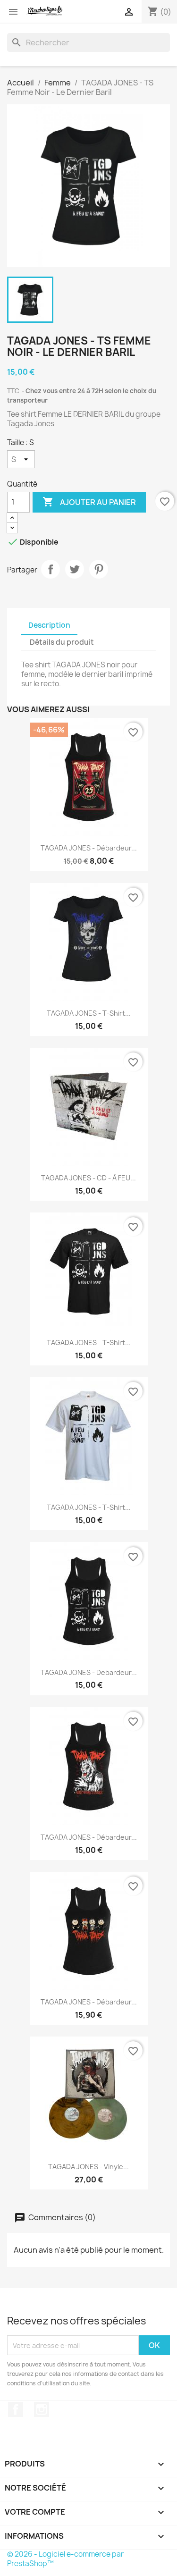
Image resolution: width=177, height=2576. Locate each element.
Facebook (16, 2409)
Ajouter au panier (89, 502)
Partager (51, 569)
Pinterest (99, 569)
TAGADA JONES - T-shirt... (89, 1013)
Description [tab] (49, 625)
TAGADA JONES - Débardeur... (89, 848)
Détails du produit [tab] (62, 642)
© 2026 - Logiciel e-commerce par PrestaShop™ (65, 2559)
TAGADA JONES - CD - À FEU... (88, 1178)
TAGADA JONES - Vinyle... (88, 2167)
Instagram (42, 2409)
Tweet (75, 569)
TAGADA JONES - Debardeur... (89, 1672)
